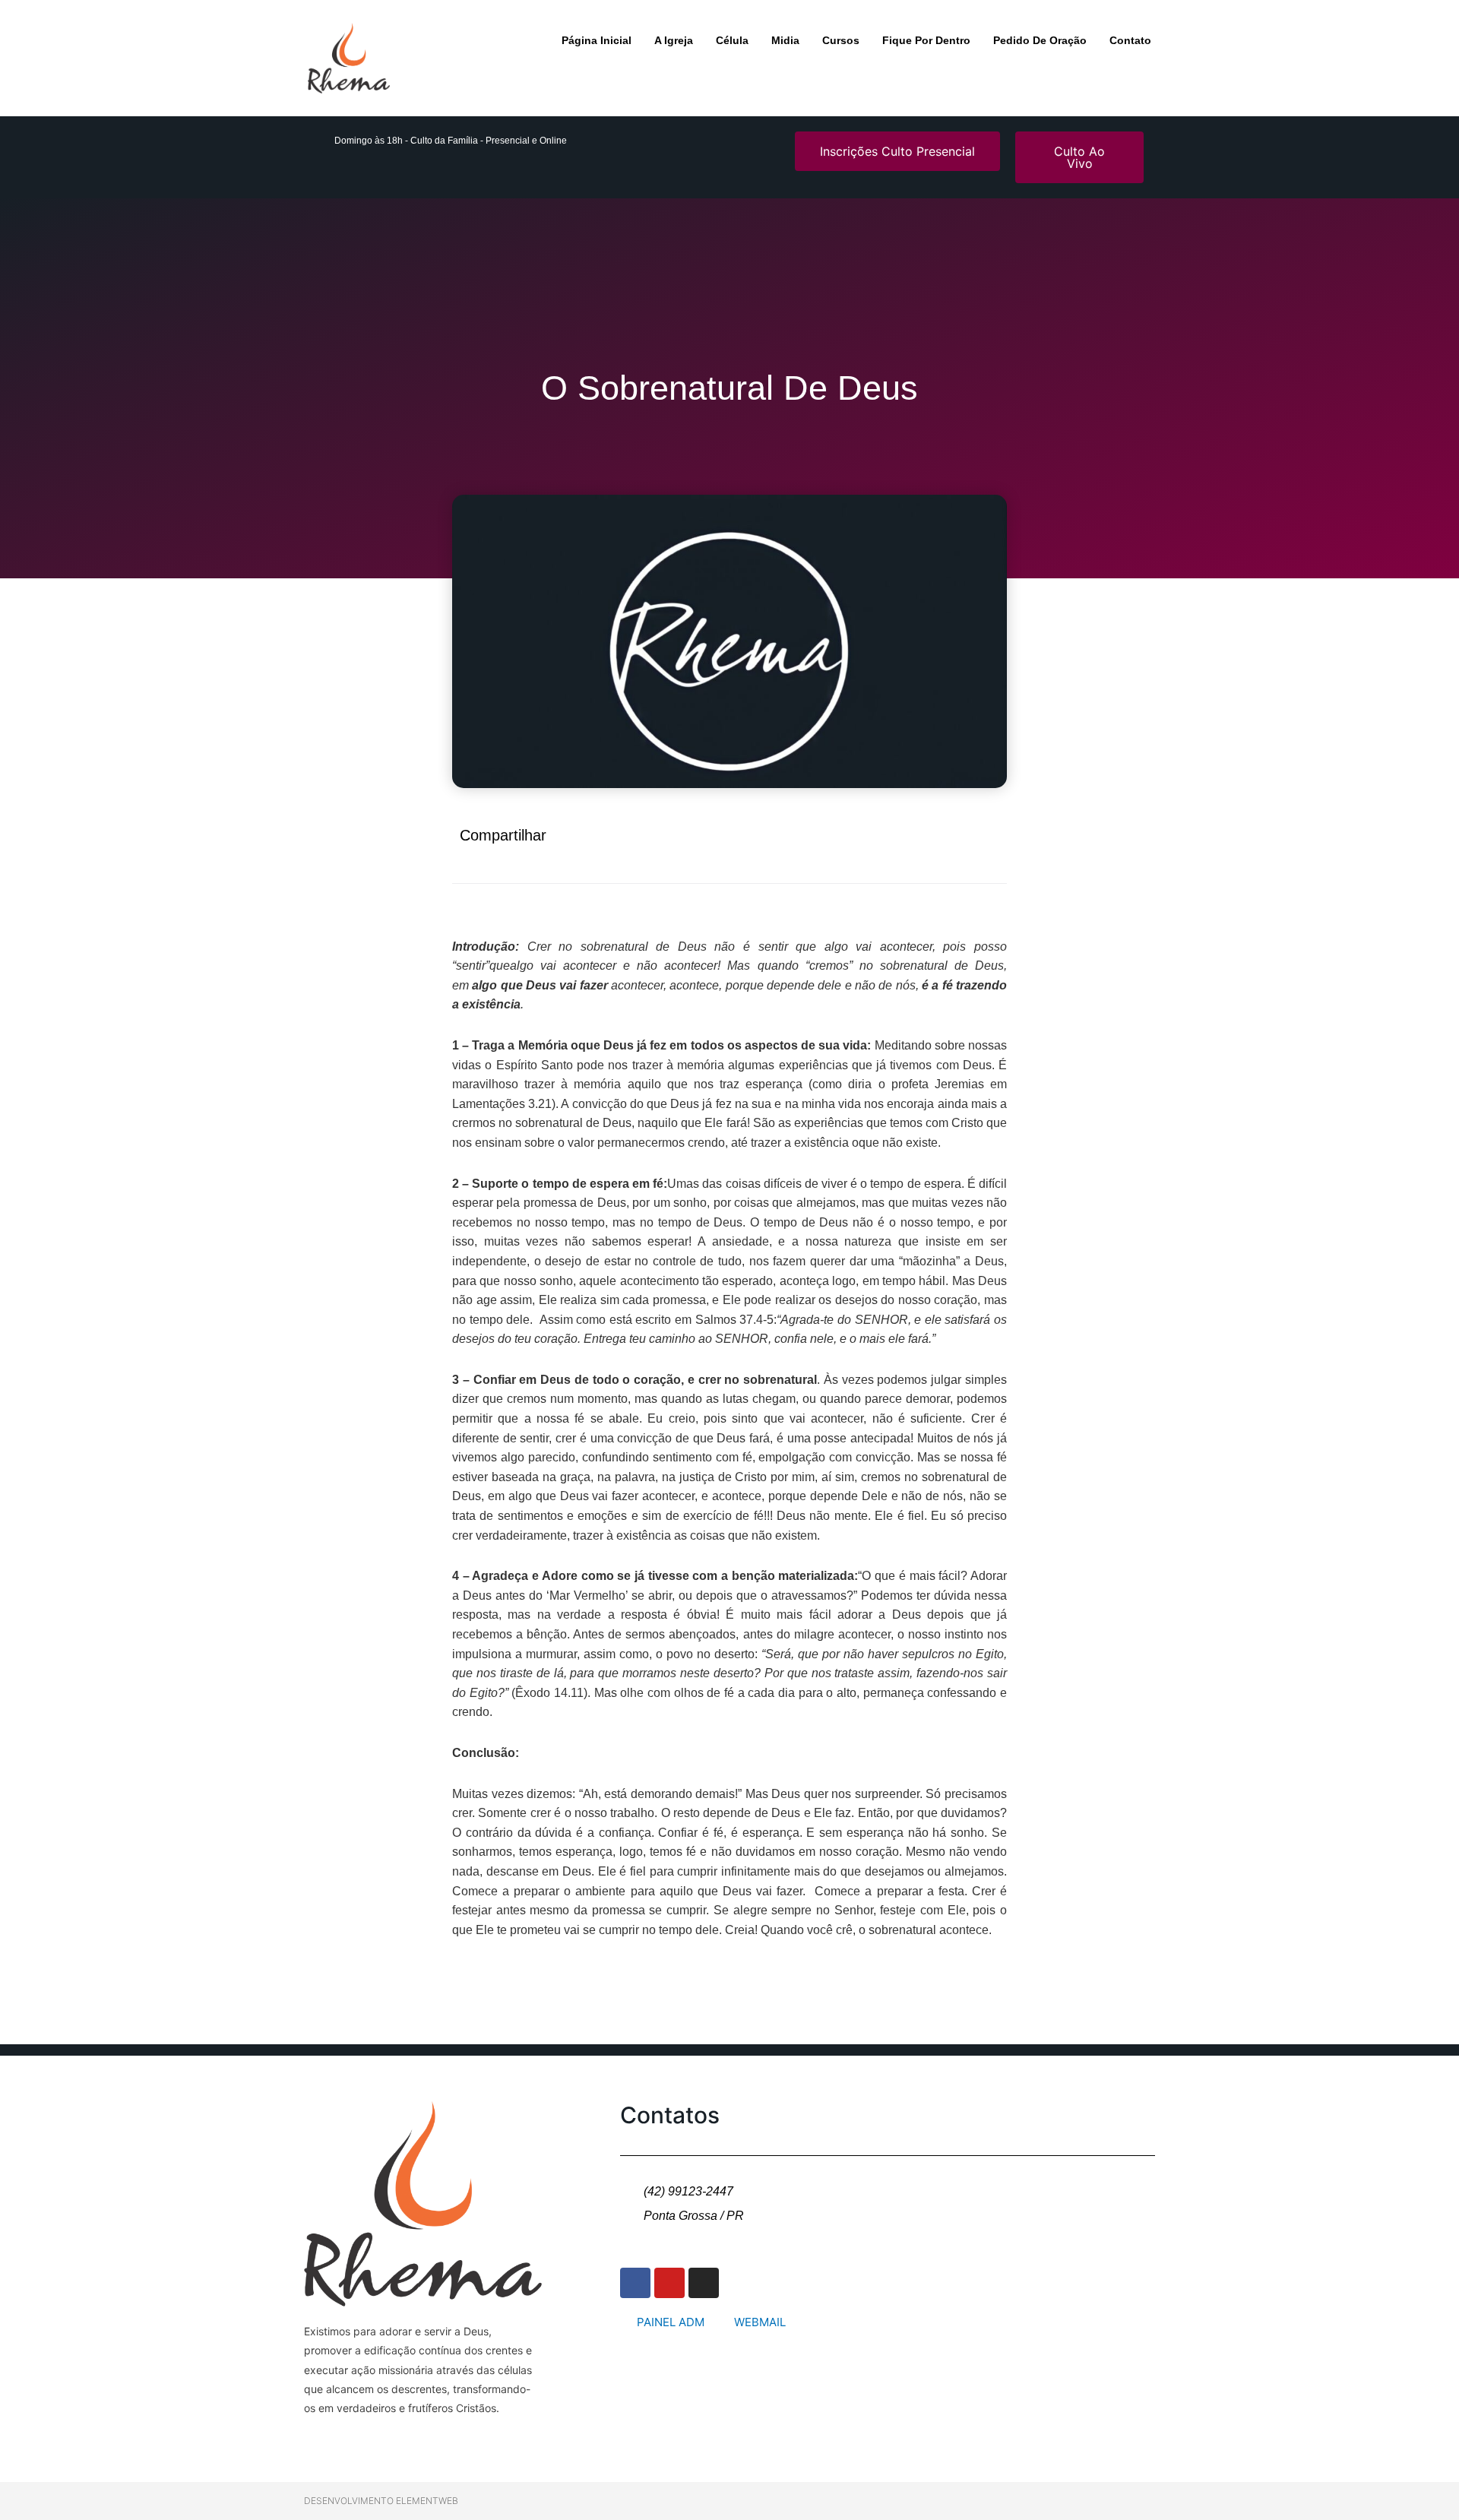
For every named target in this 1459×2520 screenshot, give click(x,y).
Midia (785, 40)
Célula (732, 40)
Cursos (841, 40)
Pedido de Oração (1040, 40)
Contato (1130, 40)
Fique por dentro (926, 40)
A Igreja (674, 40)
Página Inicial (597, 40)
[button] (834, 843)
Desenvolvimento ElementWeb (381, 2501)
